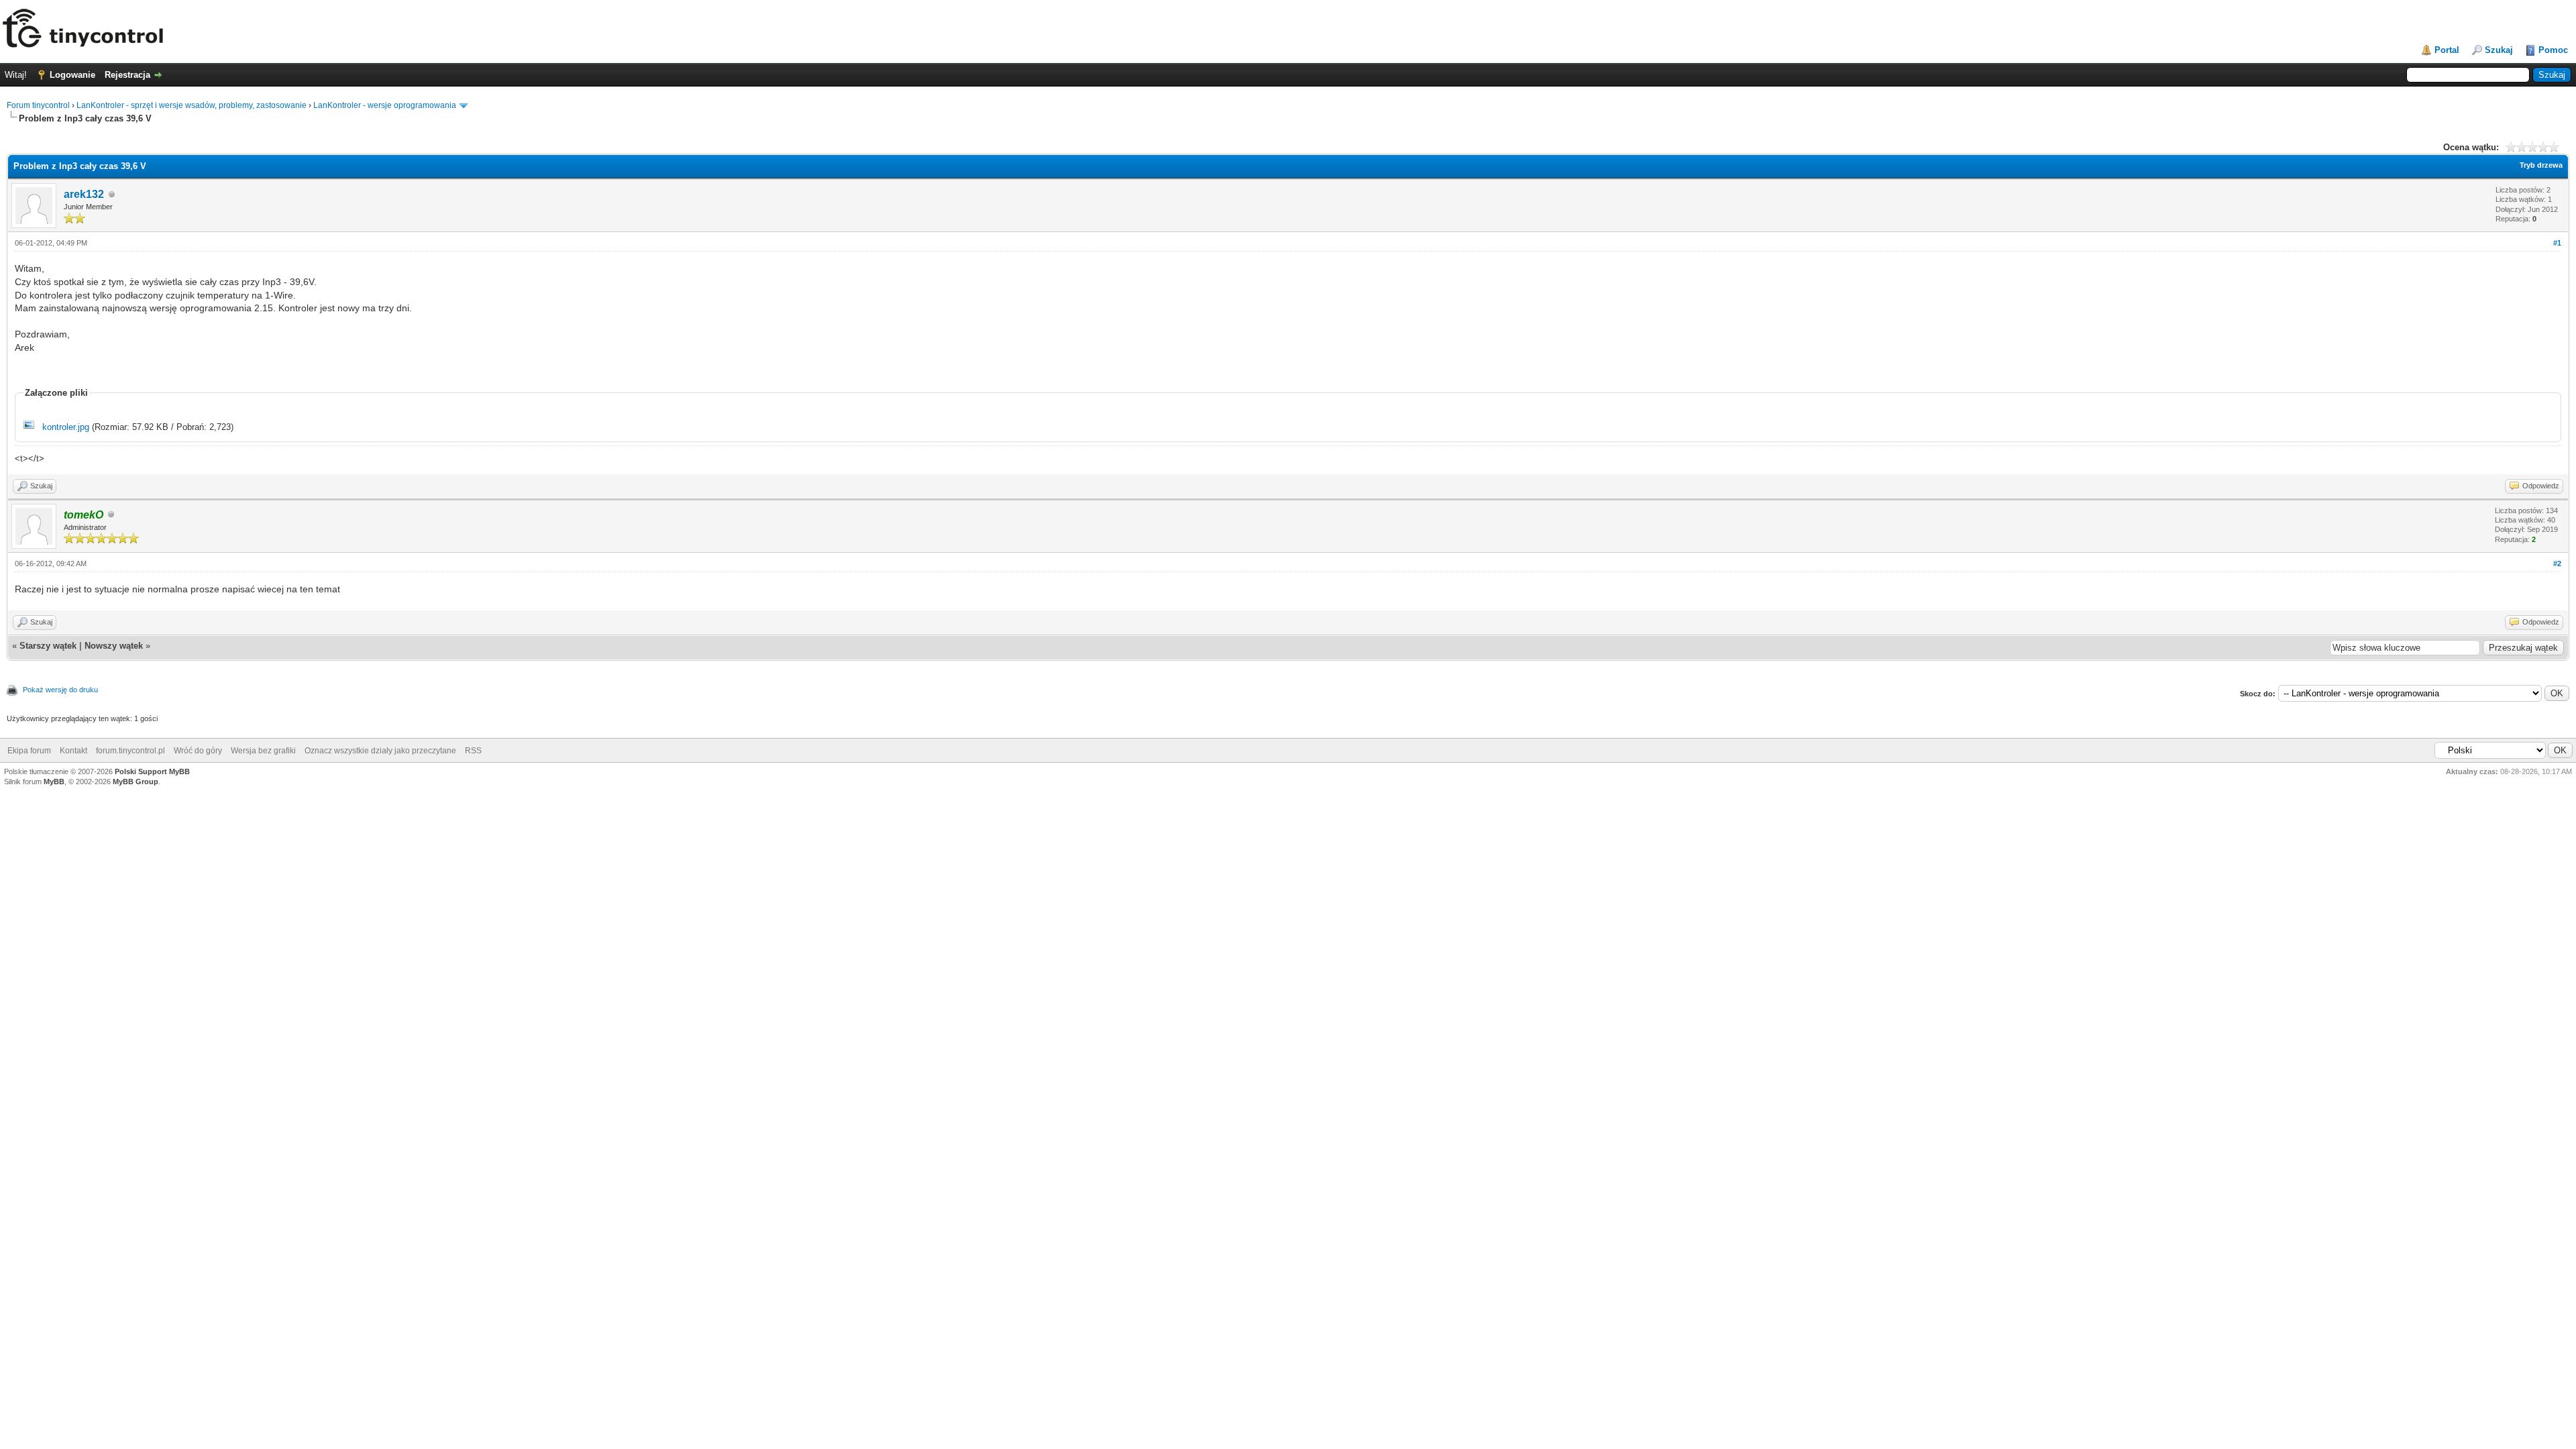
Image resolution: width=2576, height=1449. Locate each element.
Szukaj (2499, 50)
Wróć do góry (198, 751)
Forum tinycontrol (38, 105)
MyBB (54, 782)
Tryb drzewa (2541, 165)
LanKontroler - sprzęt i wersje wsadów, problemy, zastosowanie (192, 105)
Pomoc (2553, 50)
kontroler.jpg (66, 427)
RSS (473, 751)
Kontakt (73, 751)
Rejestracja (127, 75)
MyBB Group (136, 782)
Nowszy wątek (114, 646)
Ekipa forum (29, 751)
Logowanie (72, 75)
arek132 (84, 194)
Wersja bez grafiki (263, 751)
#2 (2557, 563)
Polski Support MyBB (152, 771)
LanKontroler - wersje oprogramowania (385, 105)
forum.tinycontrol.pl (130, 751)
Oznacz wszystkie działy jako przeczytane (380, 751)
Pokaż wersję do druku (60, 690)
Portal (2447, 50)
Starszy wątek (48, 646)
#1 (2557, 243)
